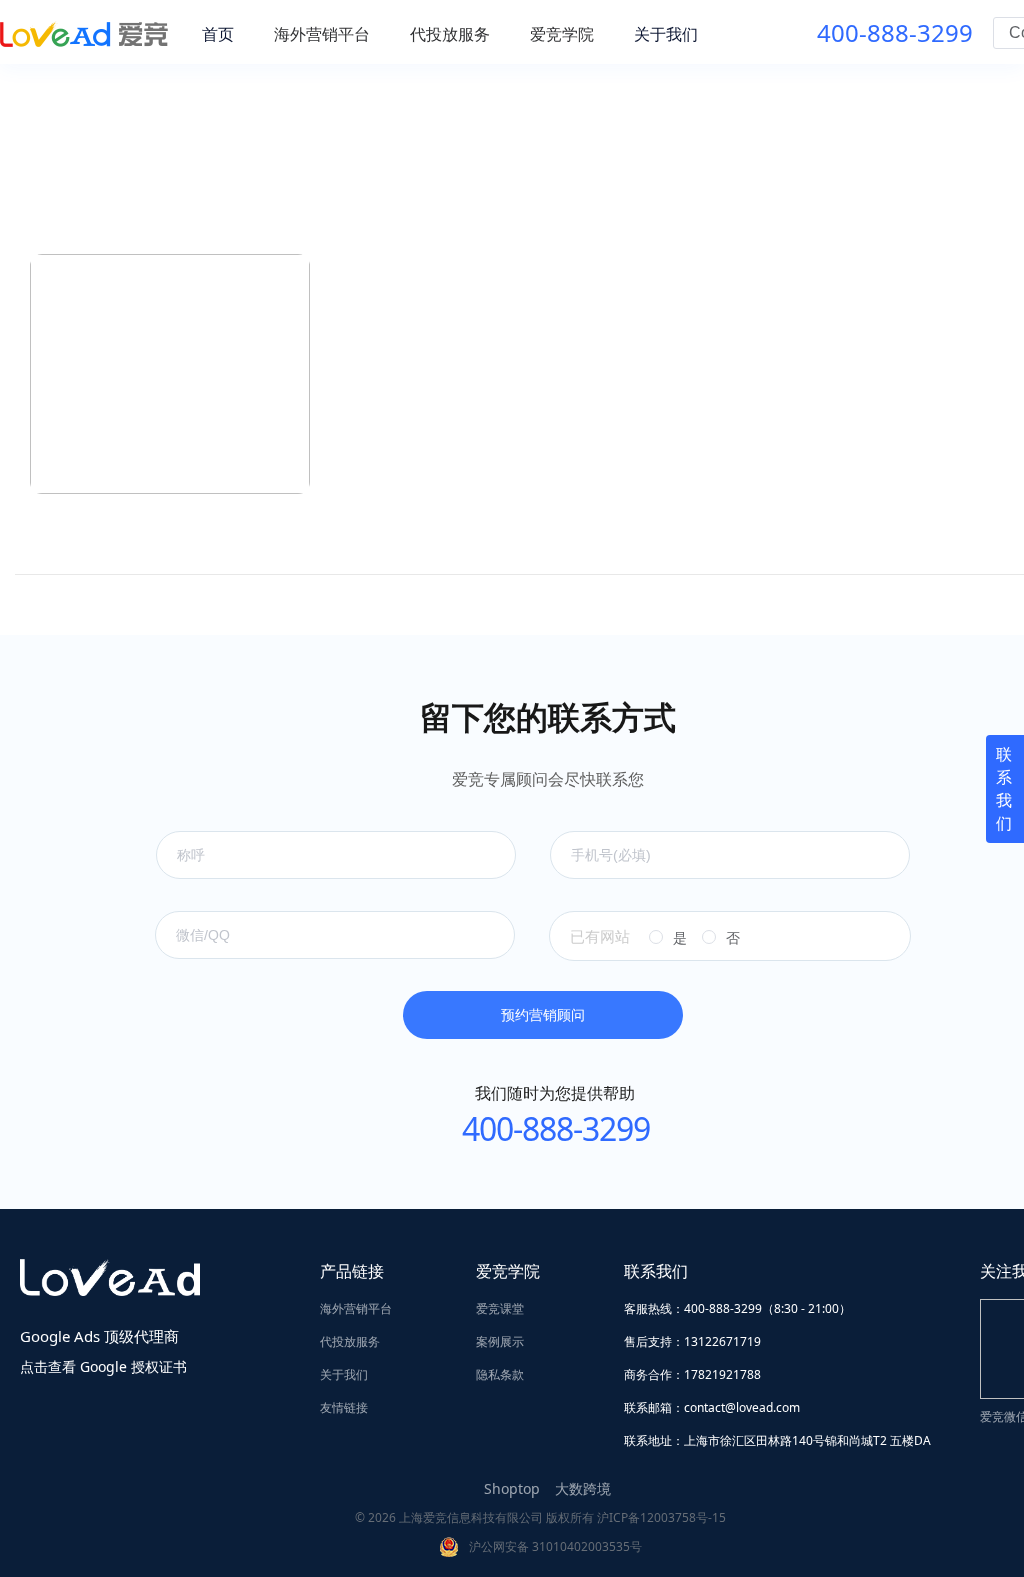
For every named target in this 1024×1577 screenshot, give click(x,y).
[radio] (668, 938)
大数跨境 (583, 1488)
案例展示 (500, 1341)
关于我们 (344, 1374)
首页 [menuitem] (218, 34)
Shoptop (512, 1488)
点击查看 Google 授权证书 (103, 1366)
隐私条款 (500, 1374)
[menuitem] (322, 34)
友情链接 (344, 1407)
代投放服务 (350, 1341)
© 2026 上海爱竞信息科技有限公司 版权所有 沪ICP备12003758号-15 (540, 1517)
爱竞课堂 (500, 1308)
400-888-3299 (895, 32)
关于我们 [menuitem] (666, 34)
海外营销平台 (356, 1308)
